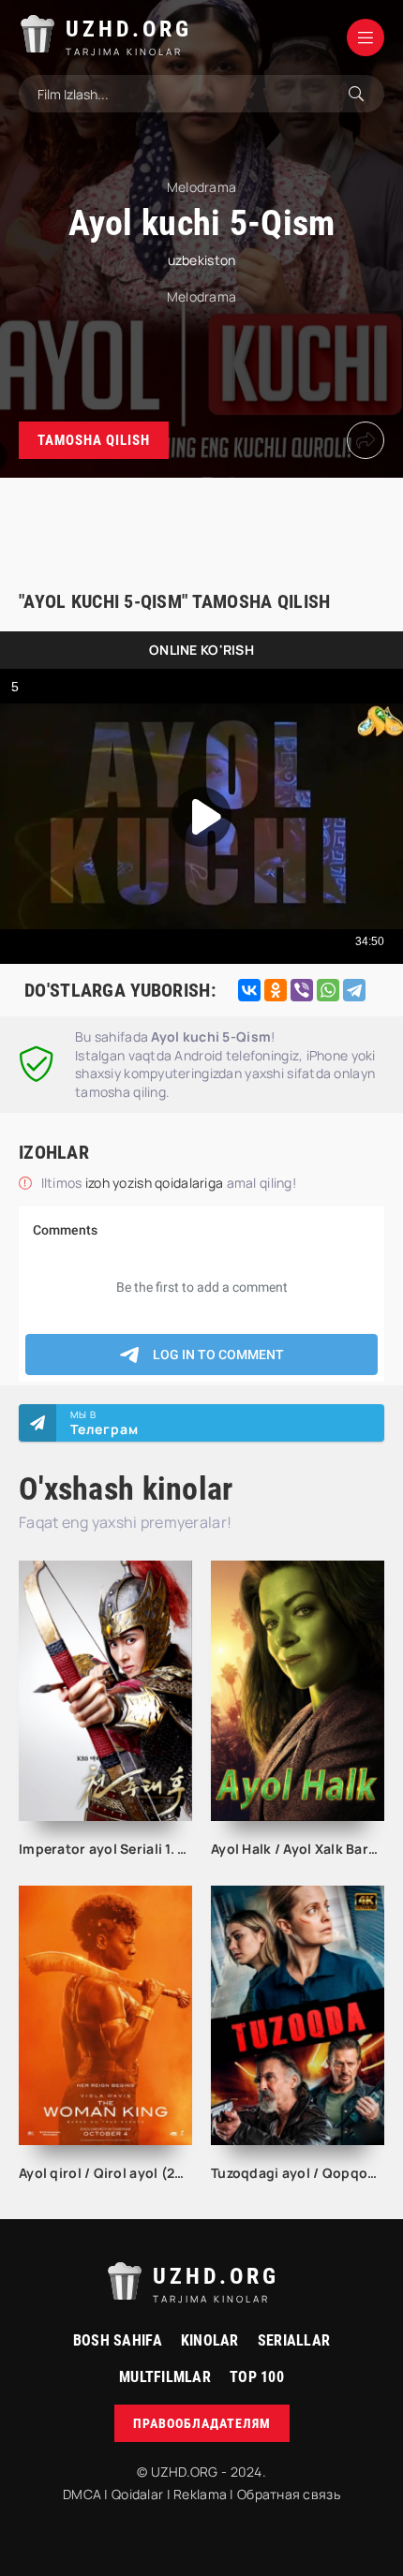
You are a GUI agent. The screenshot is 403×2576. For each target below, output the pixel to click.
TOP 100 (257, 2377)
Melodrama (202, 296)
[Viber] (302, 990)
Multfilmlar (165, 2377)
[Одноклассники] (276, 990)
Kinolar (210, 2340)
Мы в (104, 1423)
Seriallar (294, 2340)
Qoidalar (137, 2494)
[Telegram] (354, 990)
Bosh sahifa (118, 2340)
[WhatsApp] (328, 990)
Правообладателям (202, 2423)
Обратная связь (289, 2494)
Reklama (200, 2494)
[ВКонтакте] (249, 990)
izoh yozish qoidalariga (156, 1183)
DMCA (82, 2494)
